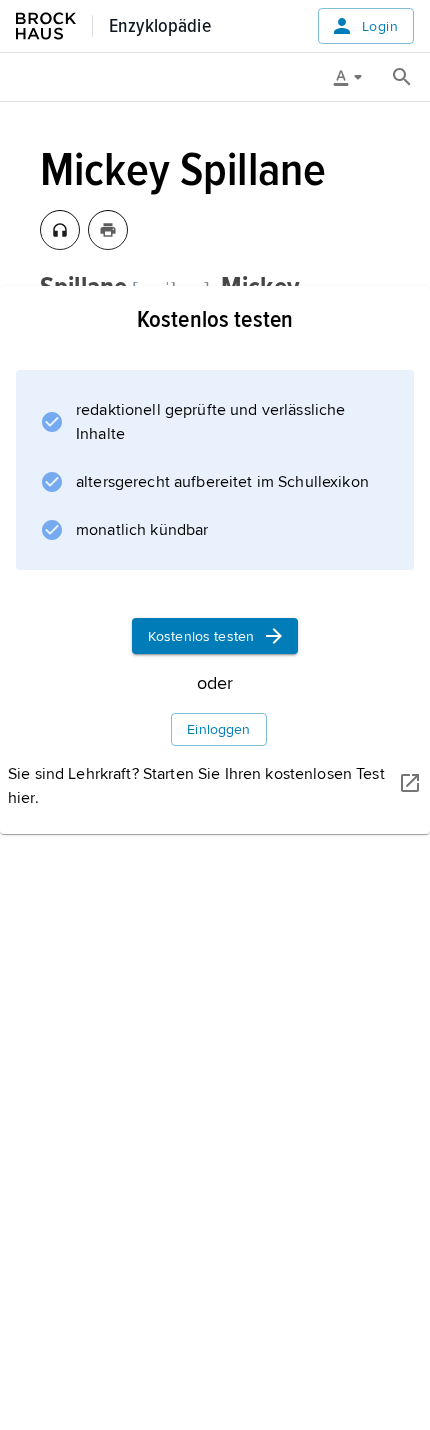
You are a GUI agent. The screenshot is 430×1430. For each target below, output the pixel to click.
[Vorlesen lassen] (60, 230)
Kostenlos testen (201, 636)
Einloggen (218, 729)
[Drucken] (108, 230)
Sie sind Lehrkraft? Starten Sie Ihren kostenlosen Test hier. (196, 786)
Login (380, 26)
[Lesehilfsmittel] (355, 77)
